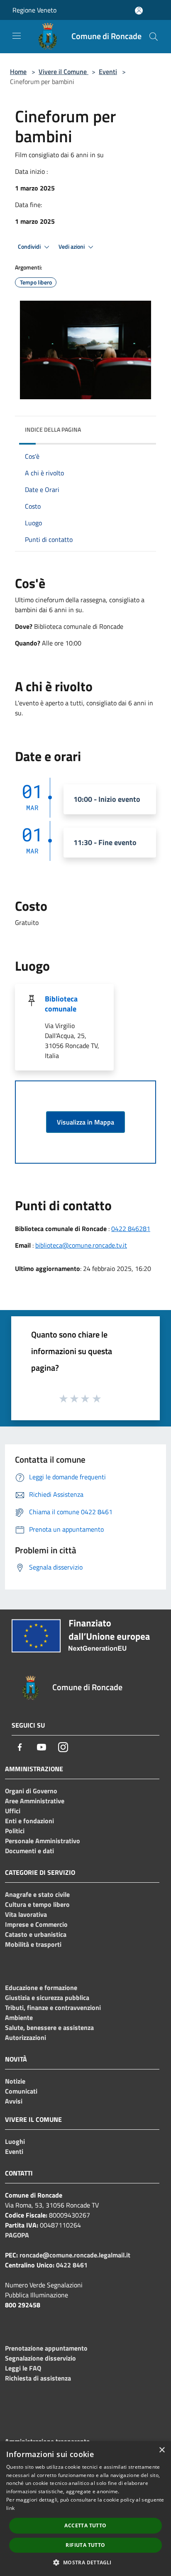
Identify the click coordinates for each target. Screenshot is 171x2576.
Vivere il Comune (64, 72)
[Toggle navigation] (17, 36)
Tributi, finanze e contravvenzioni (53, 2007)
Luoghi (15, 2141)
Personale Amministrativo (43, 1841)
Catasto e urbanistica (36, 1934)
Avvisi (14, 2101)
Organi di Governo (31, 1791)
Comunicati (21, 2091)
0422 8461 (72, 2265)
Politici (15, 1831)
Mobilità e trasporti (33, 1944)
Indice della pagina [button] (53, 429)
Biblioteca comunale (61, 1004)
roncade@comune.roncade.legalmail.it (75, 2255)
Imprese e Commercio (36, 1924)
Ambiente (19, 2017)
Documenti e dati (29, 1851)
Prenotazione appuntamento (46, 2348)
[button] (85, 2562)
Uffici (13, 1811)
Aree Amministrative (35, 1801)
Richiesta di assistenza (38, 2378)
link (10, 2508)
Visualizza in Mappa (85, 1122)
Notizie (15, 2081)
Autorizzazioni (26, 2037)
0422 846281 (131, 1229)
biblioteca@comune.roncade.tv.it (81, 1245)
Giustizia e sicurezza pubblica (47, 1998)
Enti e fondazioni (29, 1821)
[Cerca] (154, 37)
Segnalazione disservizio (40, 2358)
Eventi (108, 72)
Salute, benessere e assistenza (49, 2027)
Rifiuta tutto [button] (85, 2545)
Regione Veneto (34, 10)
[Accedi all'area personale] (139, 11)
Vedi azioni (72, 247)
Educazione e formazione (41, 1988)
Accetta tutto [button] (85, 2525)
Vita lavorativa (26, 1914)
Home (18, 72)
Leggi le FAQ (23, 2368)
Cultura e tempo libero (37, 1904)
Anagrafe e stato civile (37, 1894)
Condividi (30, 247)
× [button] (162, 2450)
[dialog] (85, 2509)
